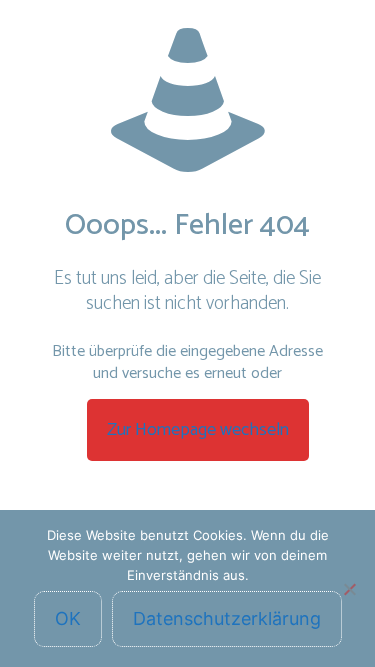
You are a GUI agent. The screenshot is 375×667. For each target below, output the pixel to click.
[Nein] (350, 589)
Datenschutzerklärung (227, 618)
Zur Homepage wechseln (198, 430)
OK (68, 618)
